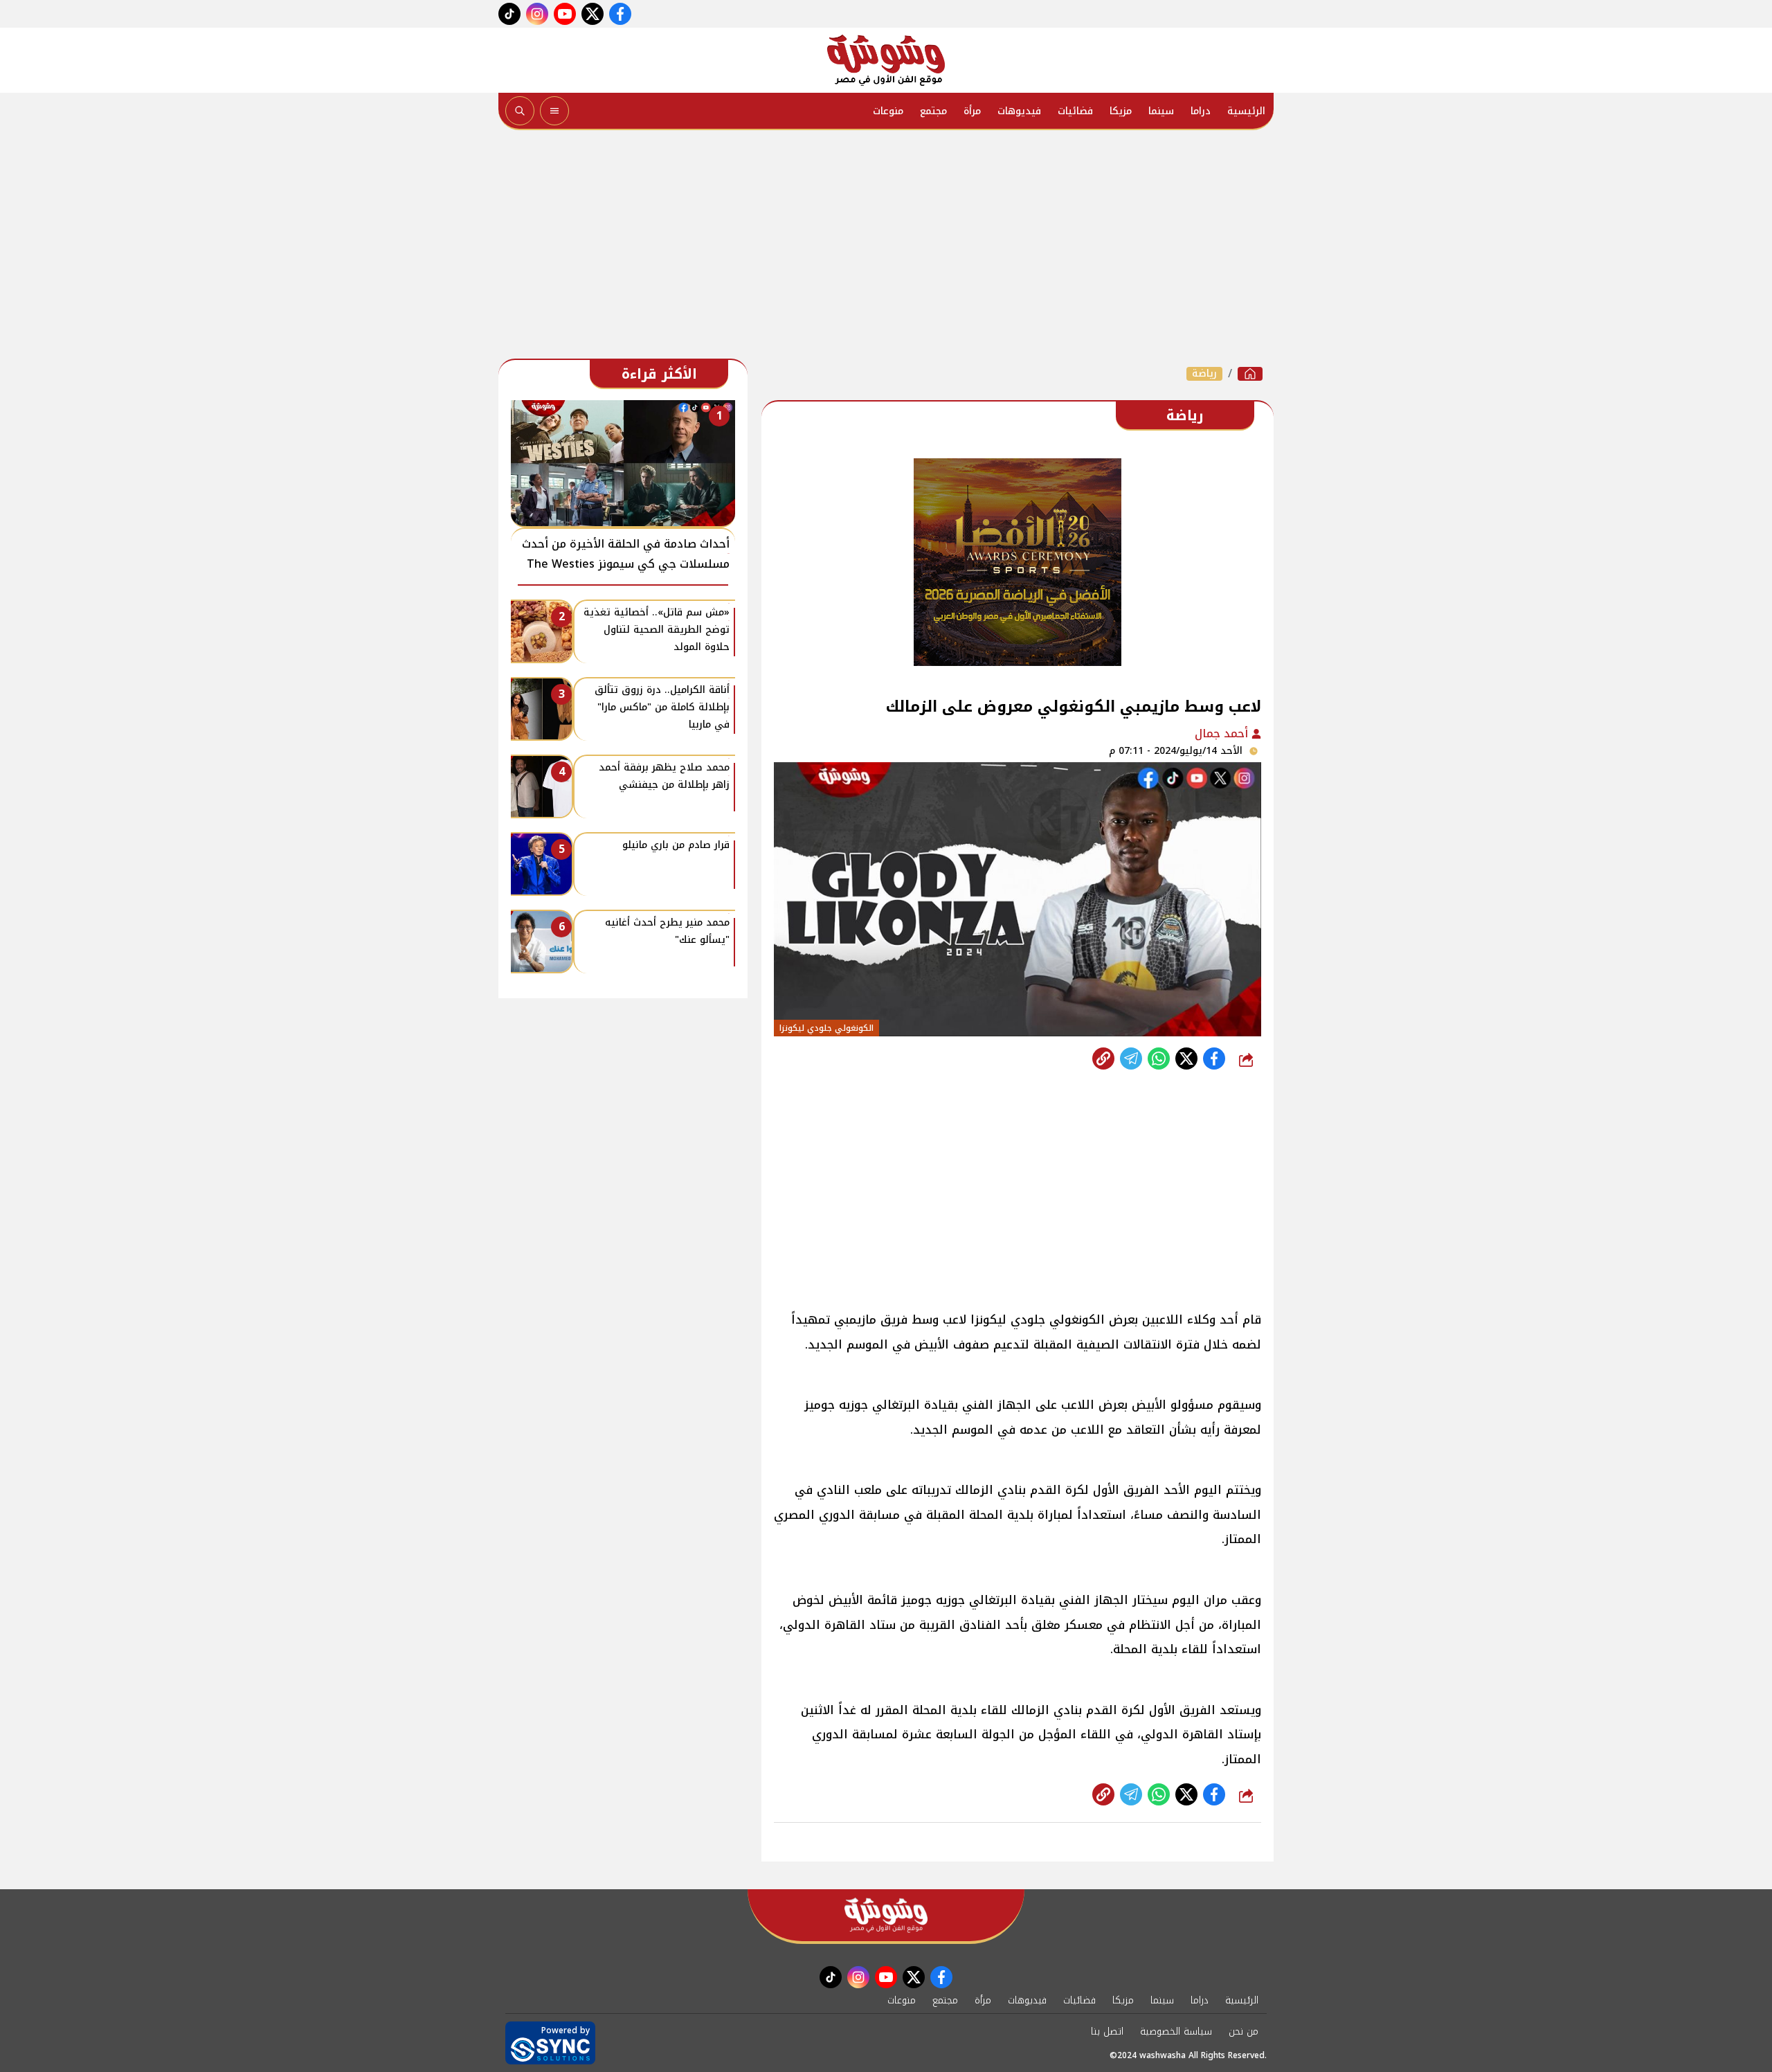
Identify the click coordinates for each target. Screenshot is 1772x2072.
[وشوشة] (886, 60)
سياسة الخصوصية (1176, 2032)
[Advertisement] (886, 248)
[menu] (554, 111)
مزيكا (1121, 111)
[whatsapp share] (1159, 1058)
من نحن (1244, 2032)
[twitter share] (1186, 1058)
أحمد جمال (1223, 733)
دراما (1201, 111)
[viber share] (1131, 1058)
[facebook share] (1214, 1058)
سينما (1161, 111)
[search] (520, 111)
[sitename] (886, 1915)
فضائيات (1075, 111)
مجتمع (933, 111)
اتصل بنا (1107, 2032)
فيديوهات (1019, 111)
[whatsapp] (1103, 1058)
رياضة (1204, 374)
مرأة (972, 111)
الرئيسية (1246, 111)
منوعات (888, 111)
